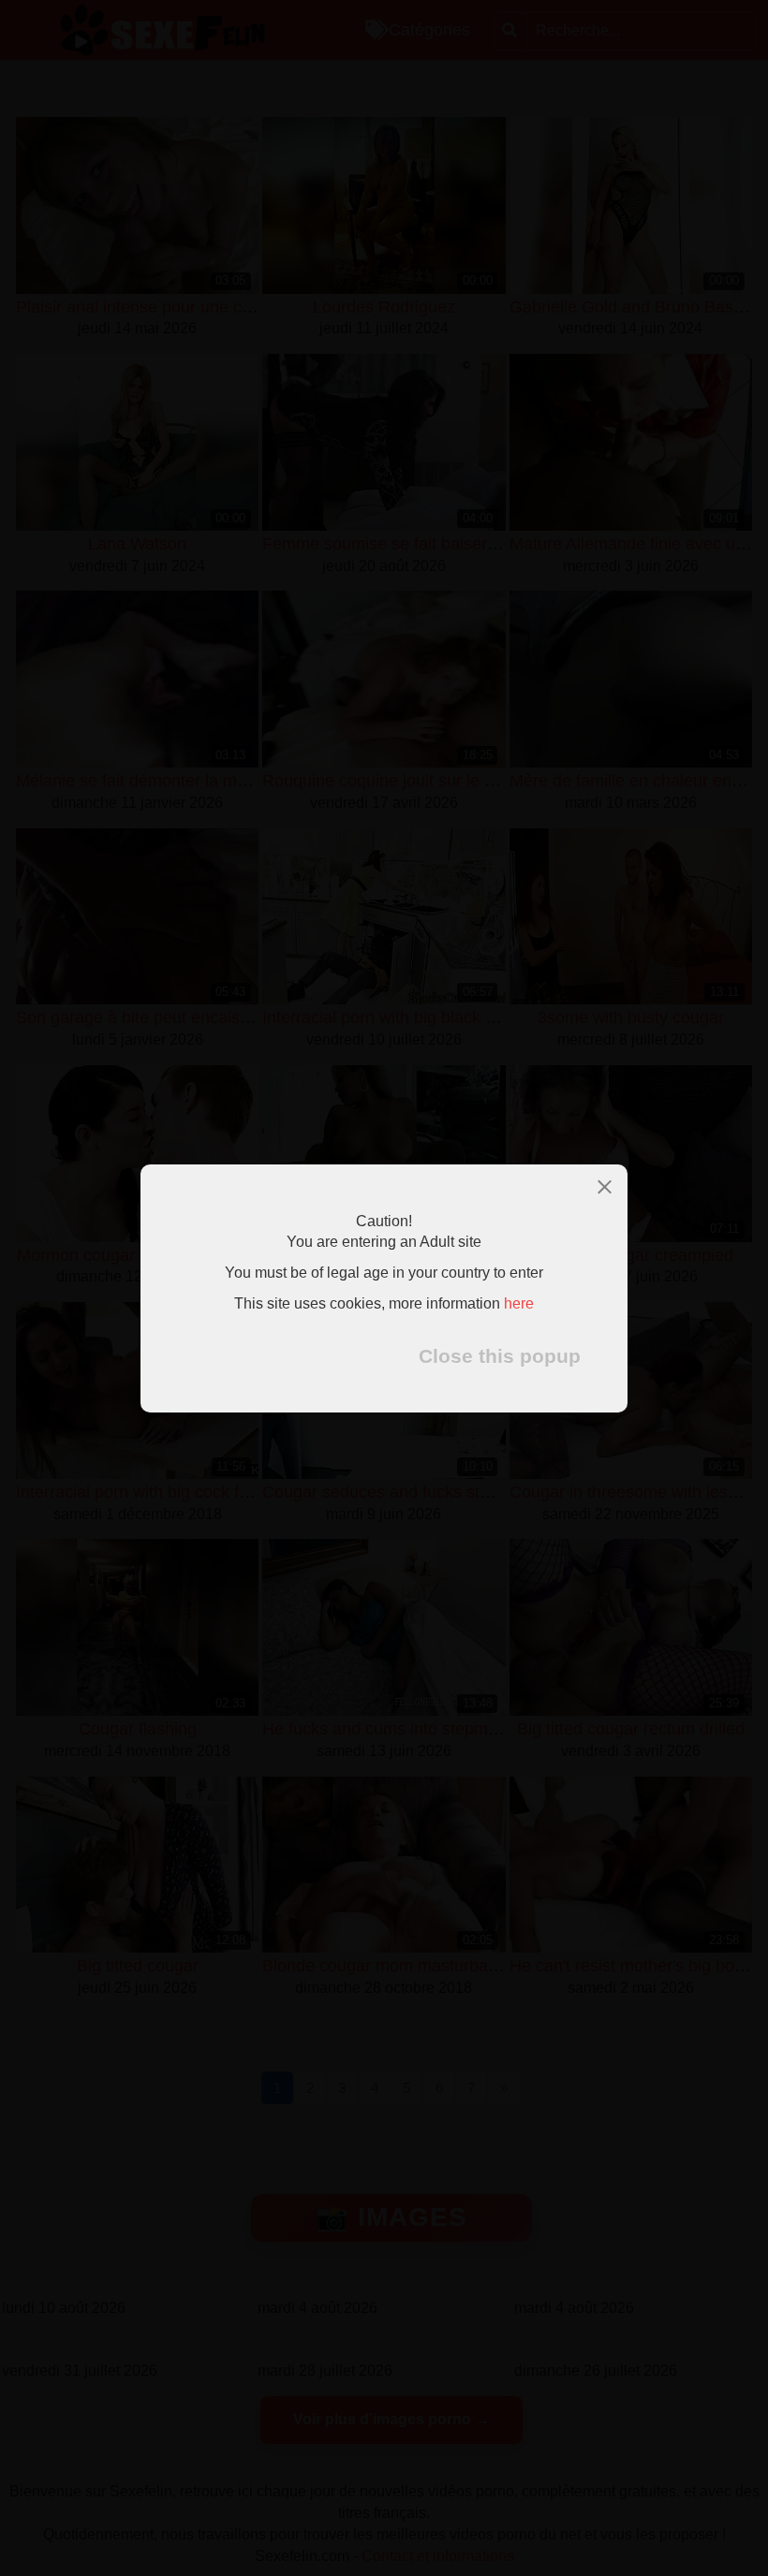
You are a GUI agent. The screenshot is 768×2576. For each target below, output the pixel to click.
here (519, 1303)
